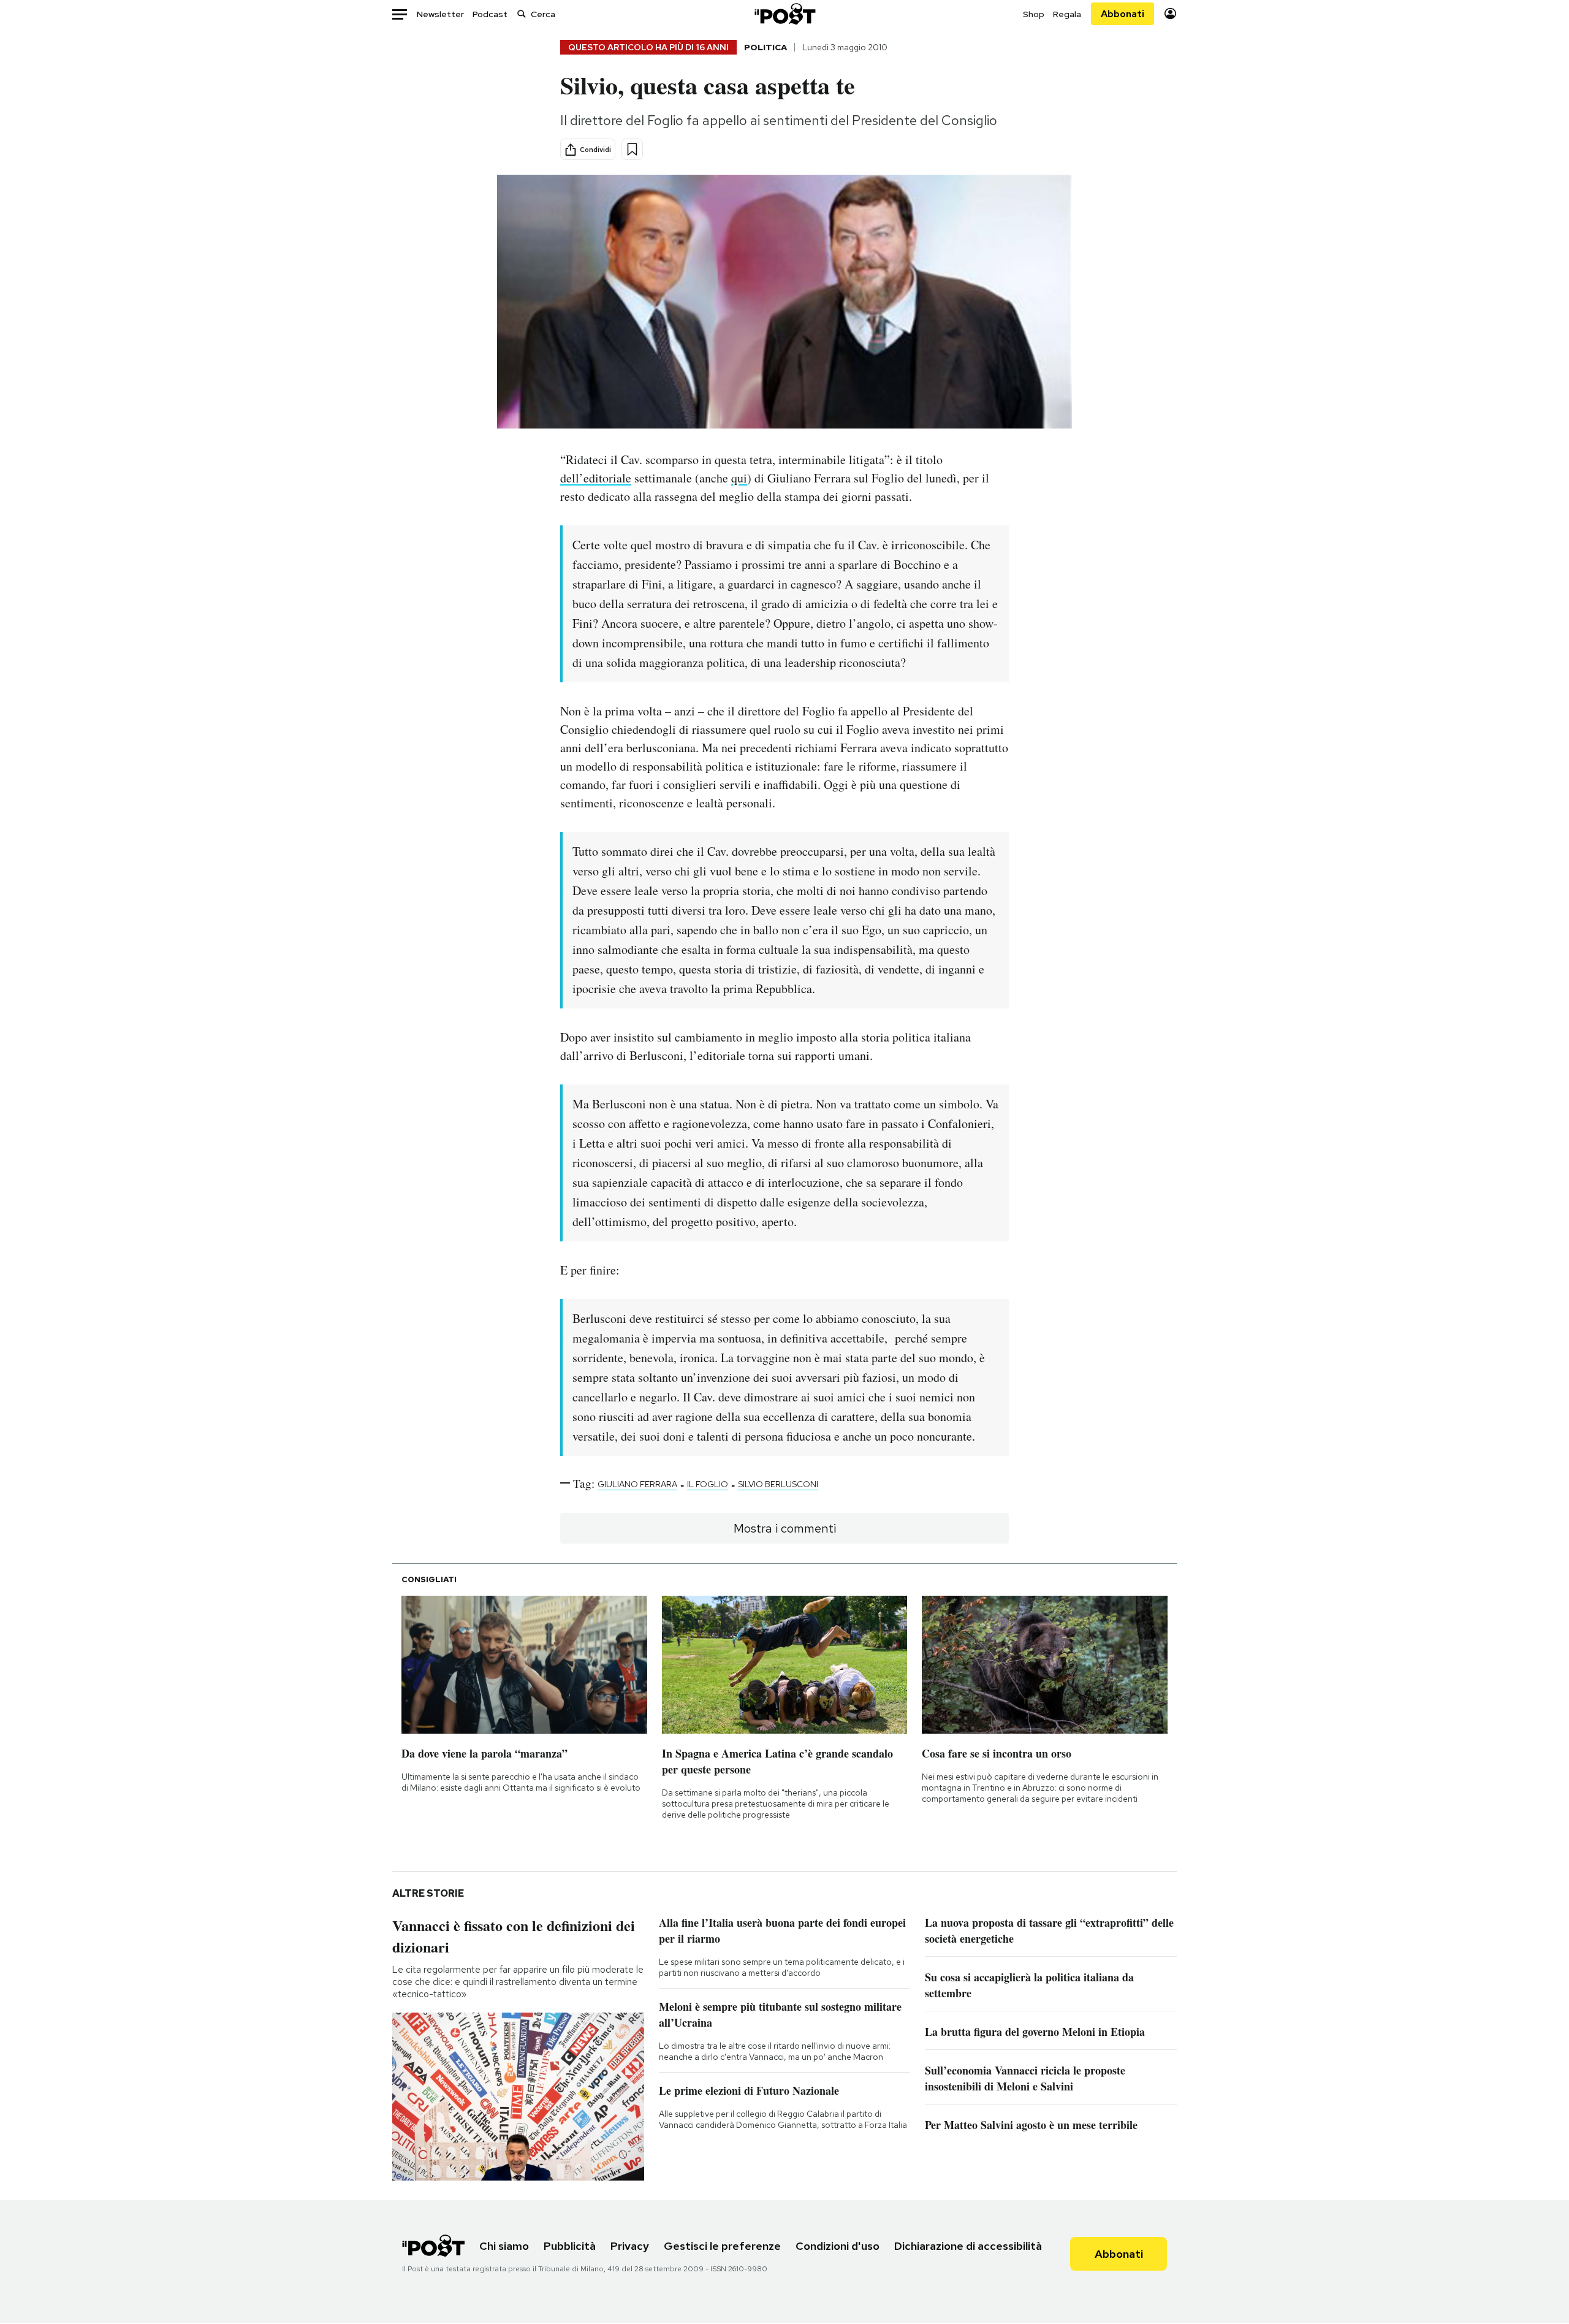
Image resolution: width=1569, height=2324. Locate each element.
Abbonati (1123, 14)
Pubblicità (570, 2246)
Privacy (630, 2246)
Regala (1067, 14)
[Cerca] (522, 14)
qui (739, 478)
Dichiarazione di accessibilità (968, 2246)
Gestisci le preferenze (722, 2246)
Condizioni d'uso (838, 2246)
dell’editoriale (596, 478)
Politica (766, 47)
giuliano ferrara (637, 1484)
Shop (1034, 14)
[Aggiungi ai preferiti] (632, 149)
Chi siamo (504, 2246)
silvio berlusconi (778, 1484)
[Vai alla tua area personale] (1170, 14)
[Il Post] (784, 14)
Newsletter (440, 14)
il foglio (708, 1484)
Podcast (490, 14)
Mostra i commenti (785, 1528)
